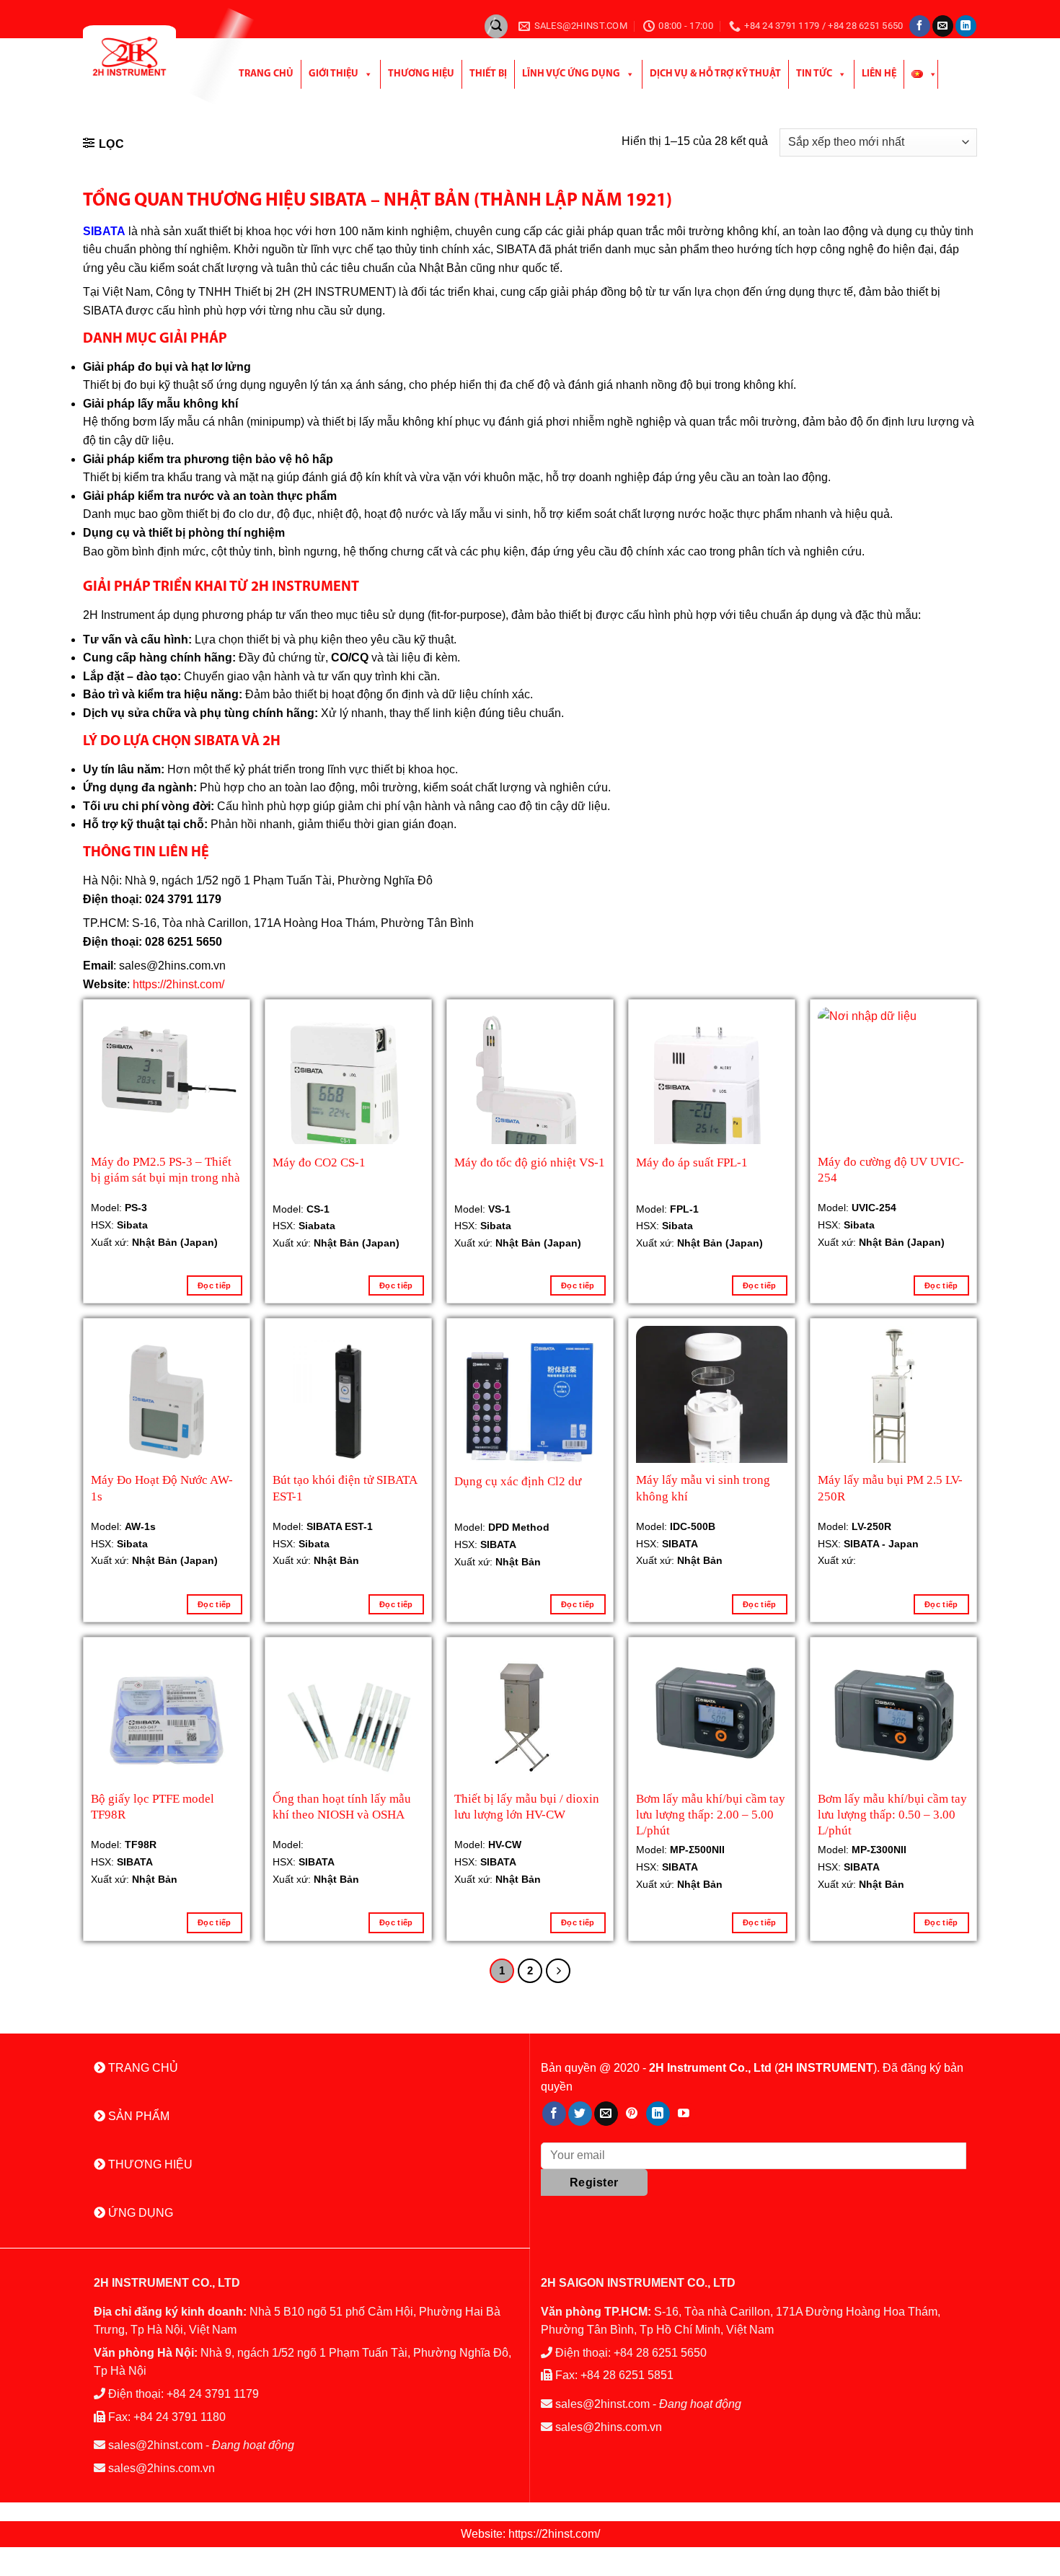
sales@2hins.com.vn (162, 2468)
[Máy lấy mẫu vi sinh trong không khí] (712, 1402)
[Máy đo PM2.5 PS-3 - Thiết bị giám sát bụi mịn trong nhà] (167, 1069)
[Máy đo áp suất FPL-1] (712, 1096)
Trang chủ (266, 74)
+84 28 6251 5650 (660, 2353)
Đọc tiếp (215, 1285)
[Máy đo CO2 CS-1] (348, 1088)
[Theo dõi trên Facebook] (920, 26)
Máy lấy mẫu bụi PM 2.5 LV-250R (890, 1488)
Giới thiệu (334, 74)
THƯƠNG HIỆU (149, 2164)
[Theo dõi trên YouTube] (684, 2114)
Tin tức (814, 74)
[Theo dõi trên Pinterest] (632, 2114)
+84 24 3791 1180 (180, 2417)
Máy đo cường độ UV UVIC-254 (891, 1170)
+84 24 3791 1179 (213, 2394)
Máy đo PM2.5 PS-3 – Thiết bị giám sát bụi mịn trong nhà (165, 1170)
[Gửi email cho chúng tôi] (943, 26)
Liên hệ (879, 74)
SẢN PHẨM (137, 2116)
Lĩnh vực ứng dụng (571, 74)
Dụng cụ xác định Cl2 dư (518, 1481)
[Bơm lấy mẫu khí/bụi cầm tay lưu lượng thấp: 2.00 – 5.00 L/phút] (712, 1720)
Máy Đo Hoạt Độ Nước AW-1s (162, 1488)
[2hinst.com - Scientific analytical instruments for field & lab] (146, 56)
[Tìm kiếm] (496, 26)
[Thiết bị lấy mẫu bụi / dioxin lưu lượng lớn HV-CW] (530, 1722)
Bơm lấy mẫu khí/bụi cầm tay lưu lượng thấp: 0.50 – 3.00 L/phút (892, 1813)
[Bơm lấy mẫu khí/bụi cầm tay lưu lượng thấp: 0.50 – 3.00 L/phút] (893, 1720)
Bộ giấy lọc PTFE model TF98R (153, 1807)
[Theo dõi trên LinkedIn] (966, 26)
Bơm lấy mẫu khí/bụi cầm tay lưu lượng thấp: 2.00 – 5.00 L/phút (711, 1813)
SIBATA (104, 231)
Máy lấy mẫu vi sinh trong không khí (703, 1488)
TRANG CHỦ (142, 2068)
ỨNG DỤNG (139, 2213)
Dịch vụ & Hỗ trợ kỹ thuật (715, 74)
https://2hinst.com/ (178, 984)
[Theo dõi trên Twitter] (580, 2114)
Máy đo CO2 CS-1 (319, 1162)
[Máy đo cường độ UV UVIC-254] (893, 1083)
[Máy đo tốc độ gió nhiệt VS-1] (530, 1102)
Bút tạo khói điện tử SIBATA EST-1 (345, 1488)
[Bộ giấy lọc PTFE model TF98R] (167, 1720)
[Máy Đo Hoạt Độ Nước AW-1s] (167, 1402)
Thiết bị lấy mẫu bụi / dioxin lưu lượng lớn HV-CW (527, 1807)
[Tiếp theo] (558, 1971)
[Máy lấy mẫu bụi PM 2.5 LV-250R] (893, 1402)
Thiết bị (488, 74)
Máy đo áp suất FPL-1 (692, 1162)
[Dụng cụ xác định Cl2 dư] (530, 1402)
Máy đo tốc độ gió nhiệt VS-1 (530, 1162)
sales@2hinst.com (155, 2445)
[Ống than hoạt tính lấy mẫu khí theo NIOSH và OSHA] (348, 1720)
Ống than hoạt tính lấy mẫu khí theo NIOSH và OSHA (342, 1807)
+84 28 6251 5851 (627, 2375)
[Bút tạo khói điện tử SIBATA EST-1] (348, 1402)
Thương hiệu (421, 74)
